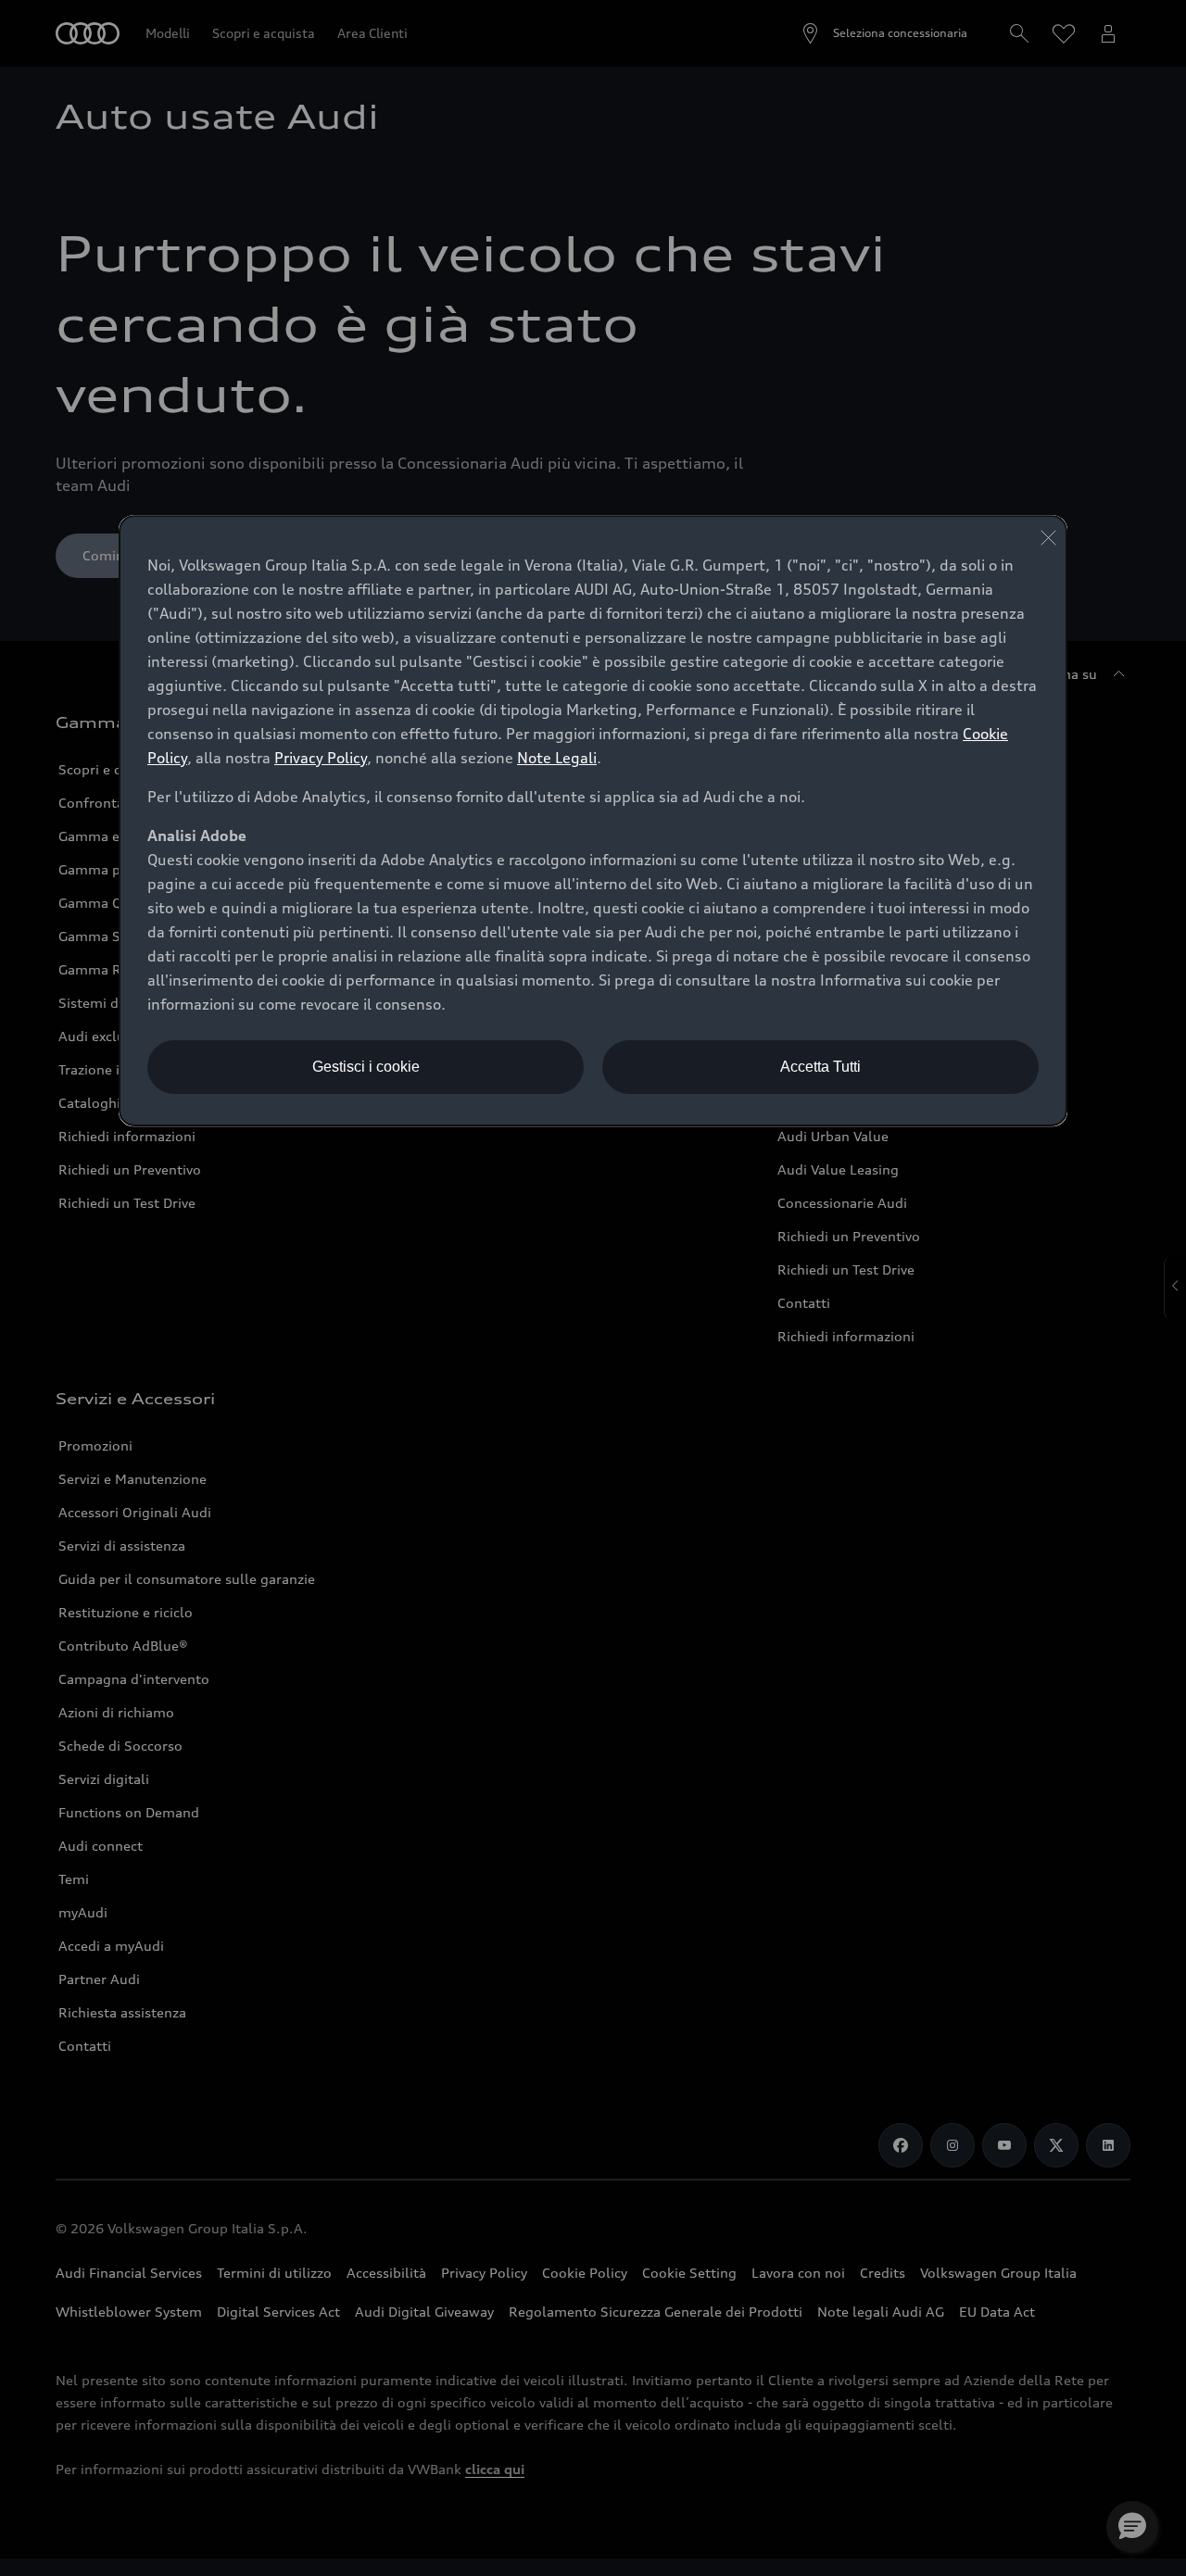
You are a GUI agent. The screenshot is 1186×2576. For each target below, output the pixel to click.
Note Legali (557, 758)
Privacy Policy (321, 758)
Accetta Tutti (820, 1067)
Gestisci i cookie (366, 1067)
